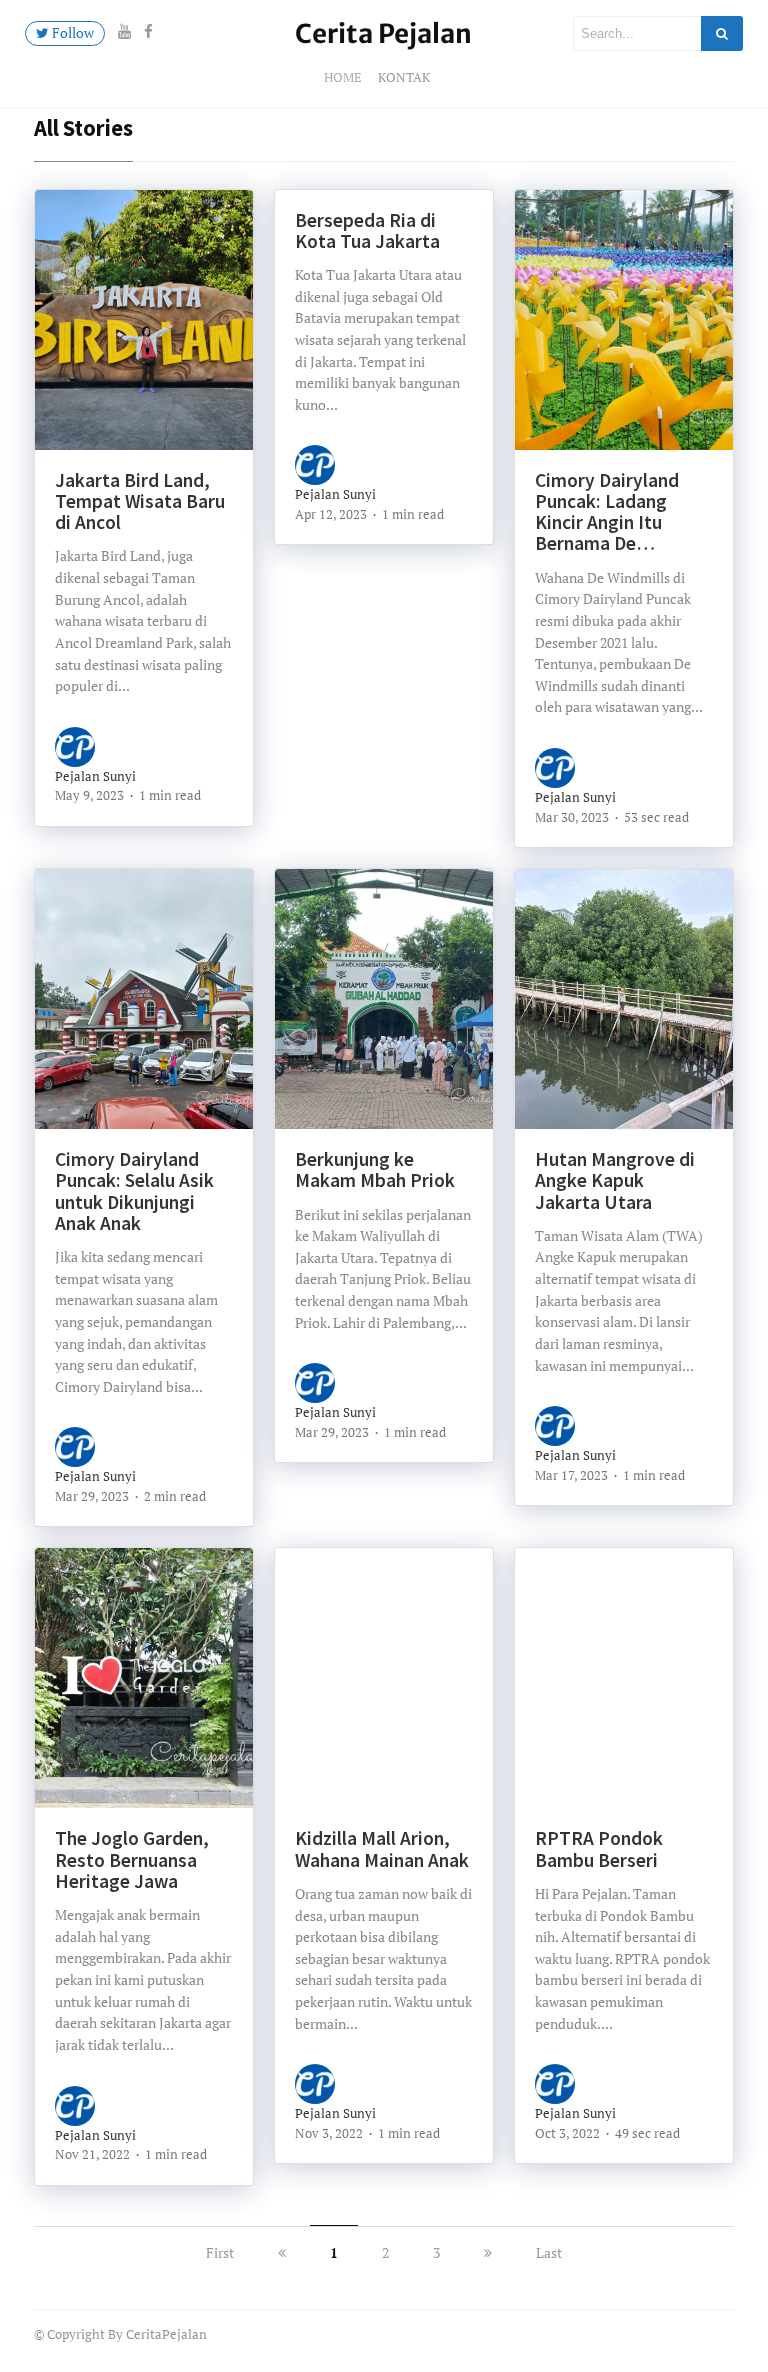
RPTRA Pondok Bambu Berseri (599, 1848)
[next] (488, 2252)
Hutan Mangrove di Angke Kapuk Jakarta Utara (615, 1180)
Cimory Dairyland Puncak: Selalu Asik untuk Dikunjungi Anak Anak (134, 1191)
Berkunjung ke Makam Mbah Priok (375, 1169)
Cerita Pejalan (383, 33)
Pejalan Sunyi (95, 776)
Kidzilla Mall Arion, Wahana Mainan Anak (382, 1848)
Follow (71, 33)
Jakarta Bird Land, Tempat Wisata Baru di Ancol (140, 501)
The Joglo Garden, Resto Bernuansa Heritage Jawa (132, 1859)
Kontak (404, 77)
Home (343, 77)
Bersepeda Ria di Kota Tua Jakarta (367, 230)
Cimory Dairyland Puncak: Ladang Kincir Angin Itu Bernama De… (607, 512)
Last (549, 2252)
